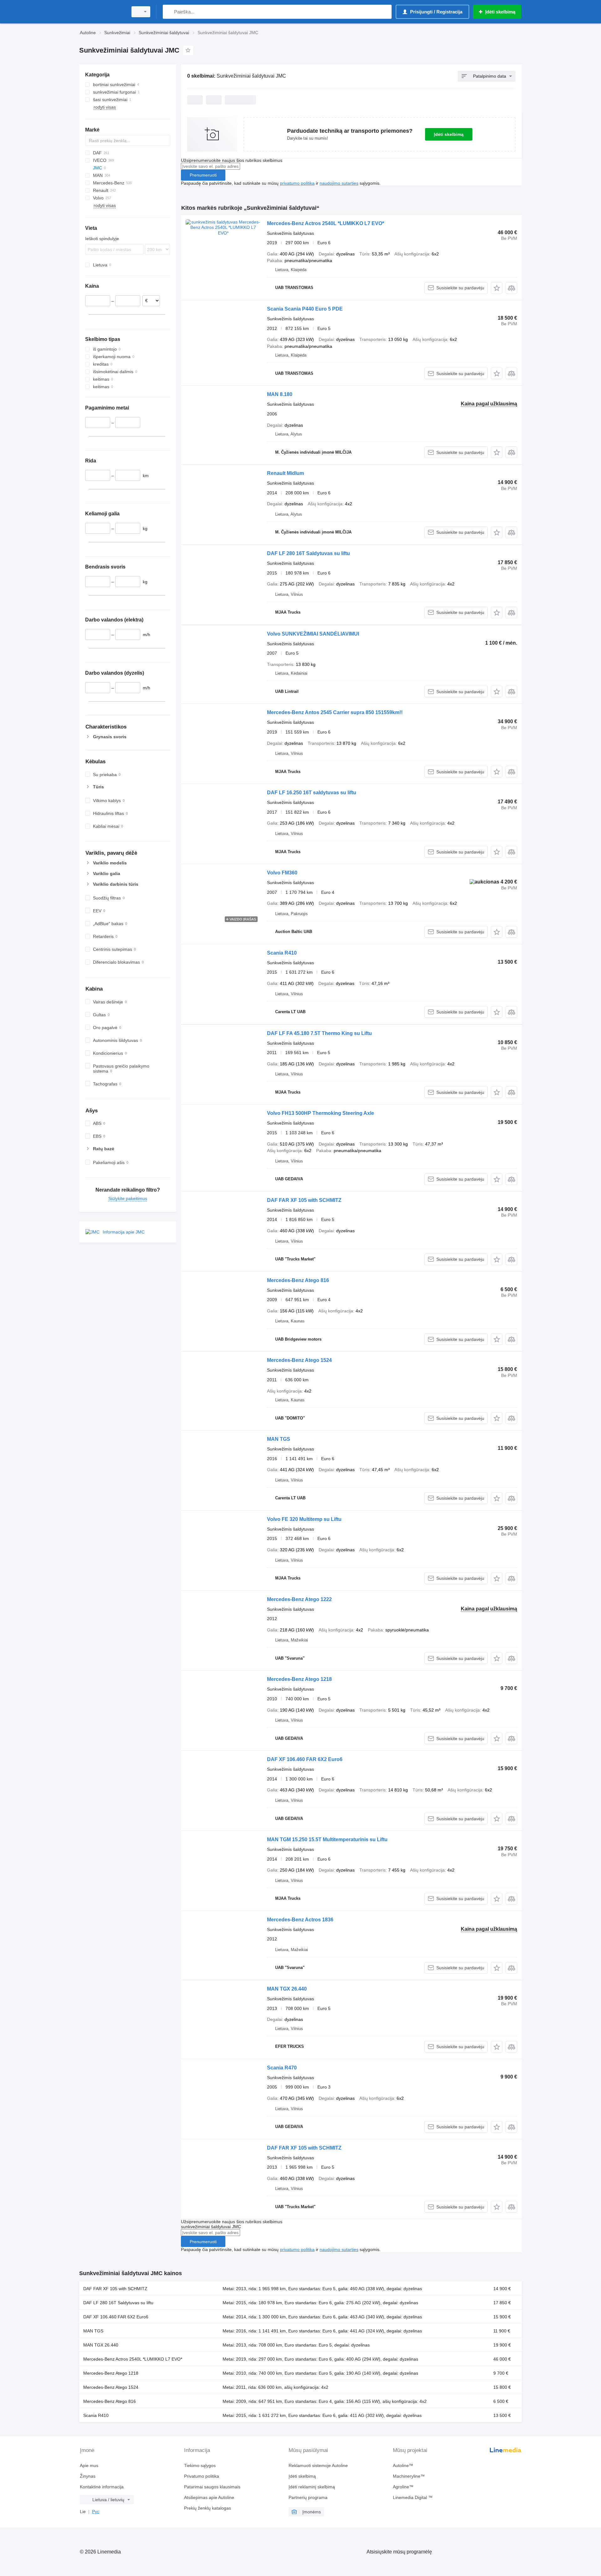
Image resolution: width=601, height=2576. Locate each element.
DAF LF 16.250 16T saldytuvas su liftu (312, 793)
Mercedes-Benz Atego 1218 (299, 1679)
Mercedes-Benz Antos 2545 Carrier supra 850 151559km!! (335, 712)
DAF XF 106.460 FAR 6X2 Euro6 (305, 1759)
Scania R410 (282, 953)
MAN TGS (279, 1439)
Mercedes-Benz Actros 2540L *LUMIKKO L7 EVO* (326, 223)
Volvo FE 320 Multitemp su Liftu (304, 1519)
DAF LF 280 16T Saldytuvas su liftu (308, 553)
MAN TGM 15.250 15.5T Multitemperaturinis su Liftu (327, 1839)
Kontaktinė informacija (102, 2487)
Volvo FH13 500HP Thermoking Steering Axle (321, 1113)
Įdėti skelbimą (449, 134)
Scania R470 (282, 2068)
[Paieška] (169, 12)
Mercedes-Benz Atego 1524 (299, 1360)
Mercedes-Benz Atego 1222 (299, 1599)
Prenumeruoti (203, 175)
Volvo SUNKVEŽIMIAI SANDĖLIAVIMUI (313, 634)
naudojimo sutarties (339, 183)
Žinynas (88, 2476)
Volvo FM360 (282, 873)
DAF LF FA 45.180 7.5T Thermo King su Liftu (319, 1033)
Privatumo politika (202, 2476)
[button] (497, 288)
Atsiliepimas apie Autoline (209, 2497)
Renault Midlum (285, 473)
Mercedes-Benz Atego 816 (298, 1280)
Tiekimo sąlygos (200, 2465)
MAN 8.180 (280, 394)
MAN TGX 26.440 (287, 1989)
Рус (96, 2512)
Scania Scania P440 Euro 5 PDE (305, 309)
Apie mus (89, 2465)
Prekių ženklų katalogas (208, 2508)
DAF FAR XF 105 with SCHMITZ (304, 1200)
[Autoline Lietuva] (102, 12)
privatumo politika (297, 183)
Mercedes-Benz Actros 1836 (300, 1920)
